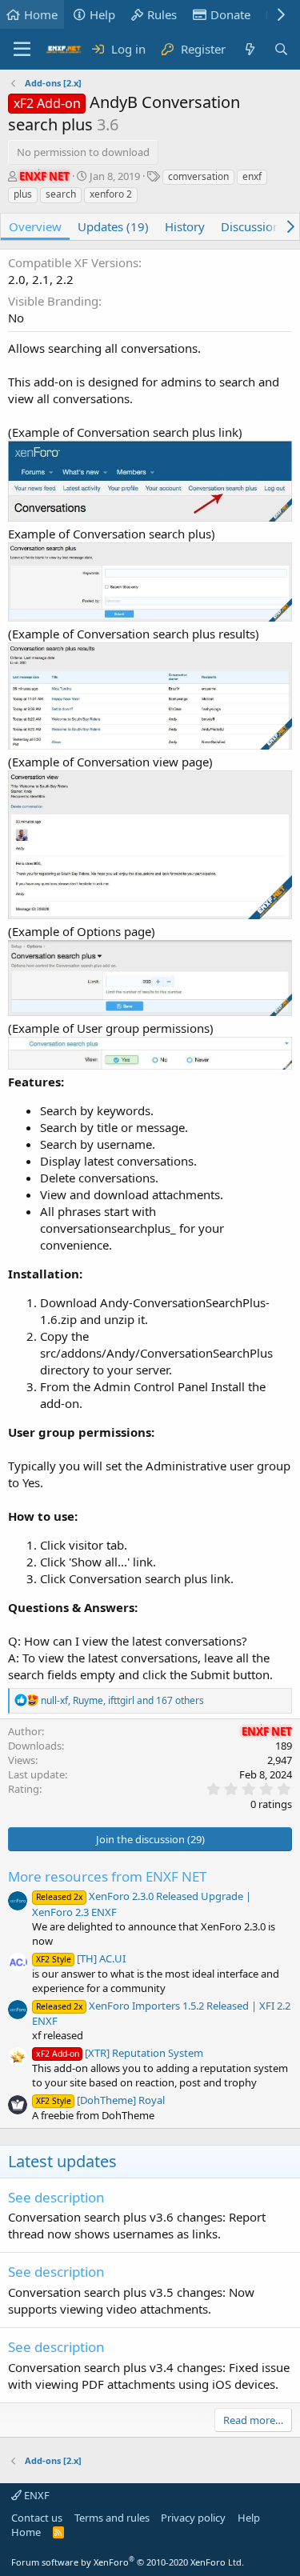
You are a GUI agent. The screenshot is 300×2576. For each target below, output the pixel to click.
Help (102, 14)
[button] (22, 50)
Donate (230, 14)
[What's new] (249, 49)
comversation (198, 176)
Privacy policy (193, 2518)
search (61, 194)
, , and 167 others (122, 1700)
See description (56, 2197)
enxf (252, 176)
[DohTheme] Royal (100, 2100)
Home (41, 14)
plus (23, 194)
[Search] (281, 49)
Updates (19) (113, 226)
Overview (35, 226)
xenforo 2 (111, 194)
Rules (162, 14)
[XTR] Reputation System (120, 2053)
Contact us (37, 2518)
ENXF (36, 2495)
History (185, 226)
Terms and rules (112, 2518)
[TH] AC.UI (81, 1958)
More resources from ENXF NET (107, 1876)
